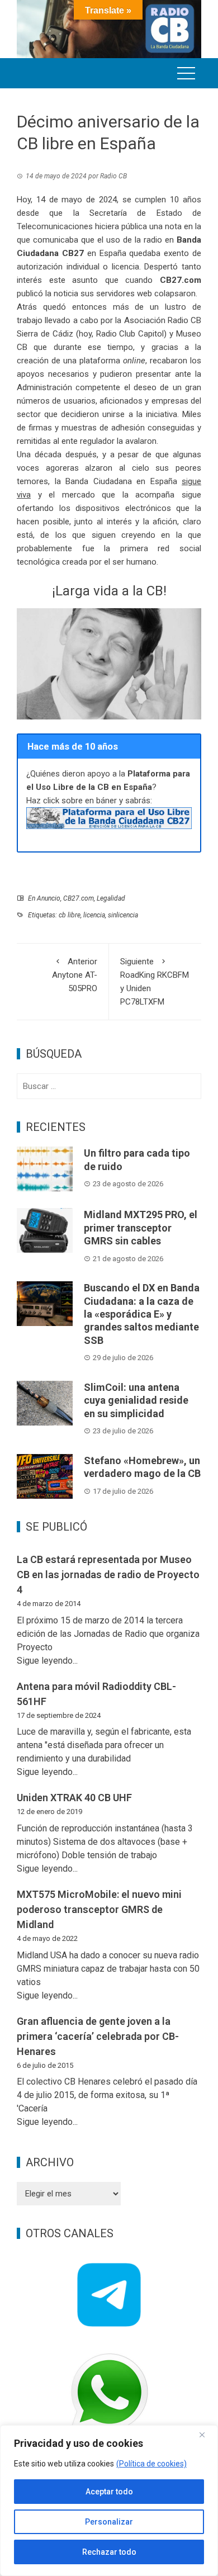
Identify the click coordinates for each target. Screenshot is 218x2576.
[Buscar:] (109, 1086)
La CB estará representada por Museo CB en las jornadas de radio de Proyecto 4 (108, 1575)
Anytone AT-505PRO (75, 975)
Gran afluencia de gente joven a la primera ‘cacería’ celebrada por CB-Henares (98, 2036)
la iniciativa (157, 414)
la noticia (62, 293)
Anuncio (49, 898)
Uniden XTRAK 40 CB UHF (74, 1798)
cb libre (70, 915)
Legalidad (111, 898)
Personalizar (109, 2522)
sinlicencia (123, 915)
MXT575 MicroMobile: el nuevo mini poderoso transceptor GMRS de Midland (99, 1909)
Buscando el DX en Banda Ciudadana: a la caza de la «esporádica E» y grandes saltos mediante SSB (142, 1314)
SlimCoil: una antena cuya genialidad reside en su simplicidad (136, 1400)
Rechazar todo (109, 2552)
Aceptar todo (109, 2492)
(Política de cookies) (151, 2464)
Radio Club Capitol (130, 334)
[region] (109, 2501)
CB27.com (79, 898)
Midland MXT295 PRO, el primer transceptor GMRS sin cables (141, 1228)
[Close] (206, 2435)
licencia (94, 915)
